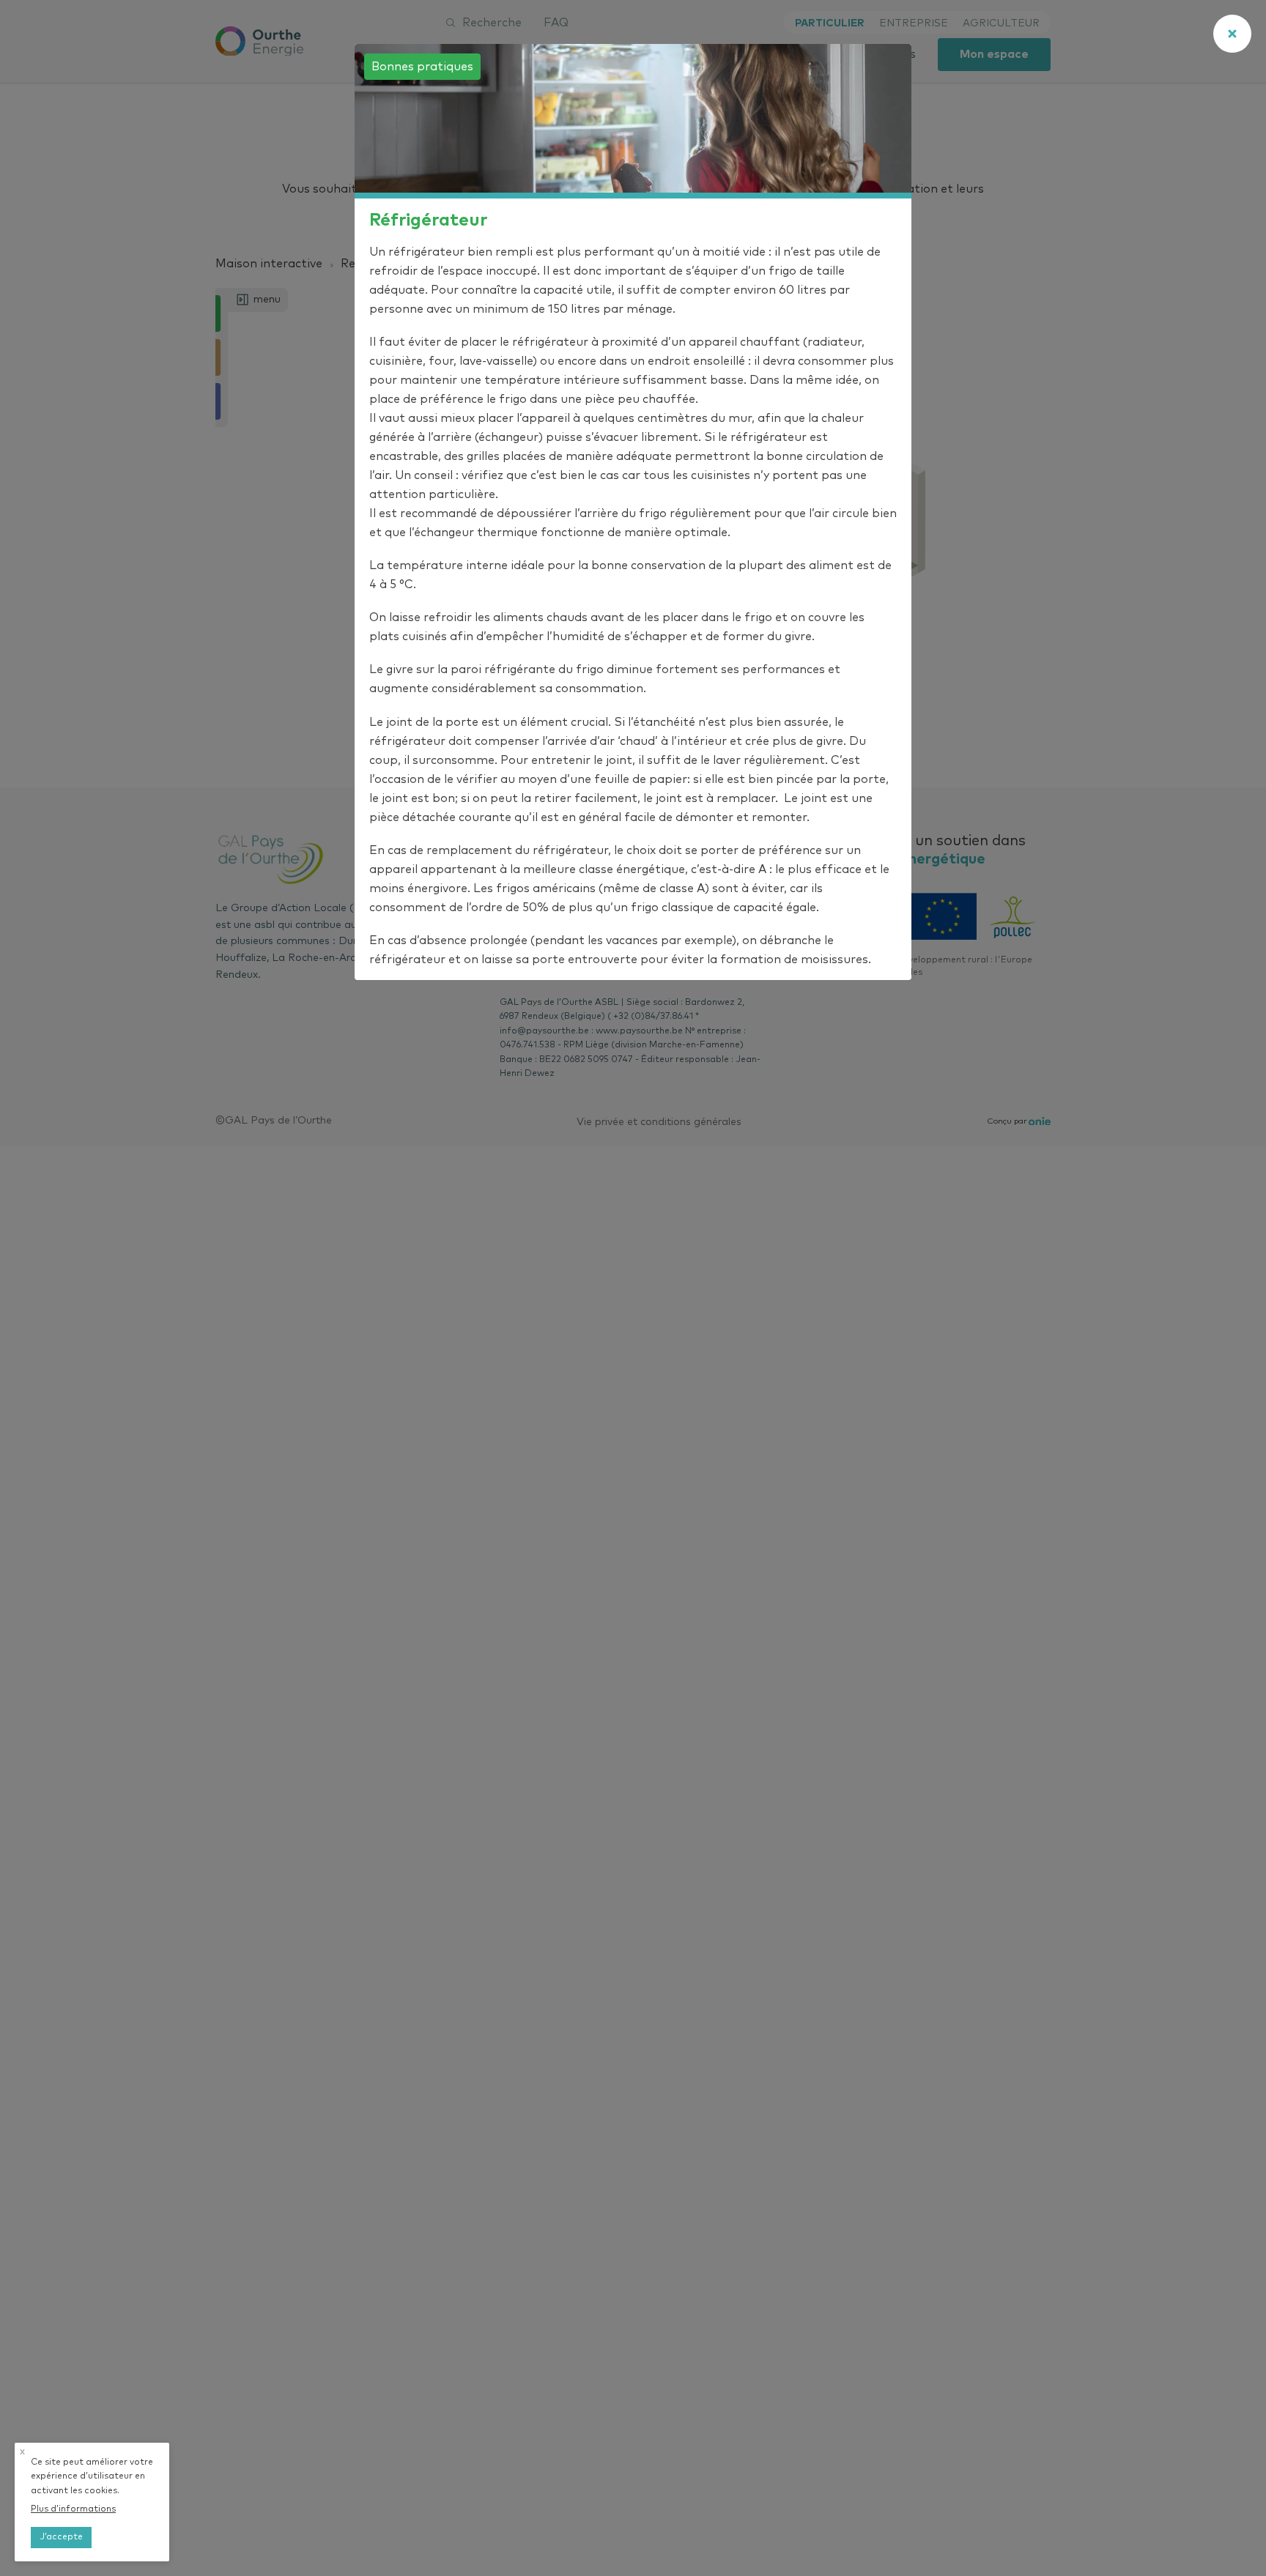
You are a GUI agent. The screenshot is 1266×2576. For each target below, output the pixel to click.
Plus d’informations (73, 2509)
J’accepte (61, 2537)
